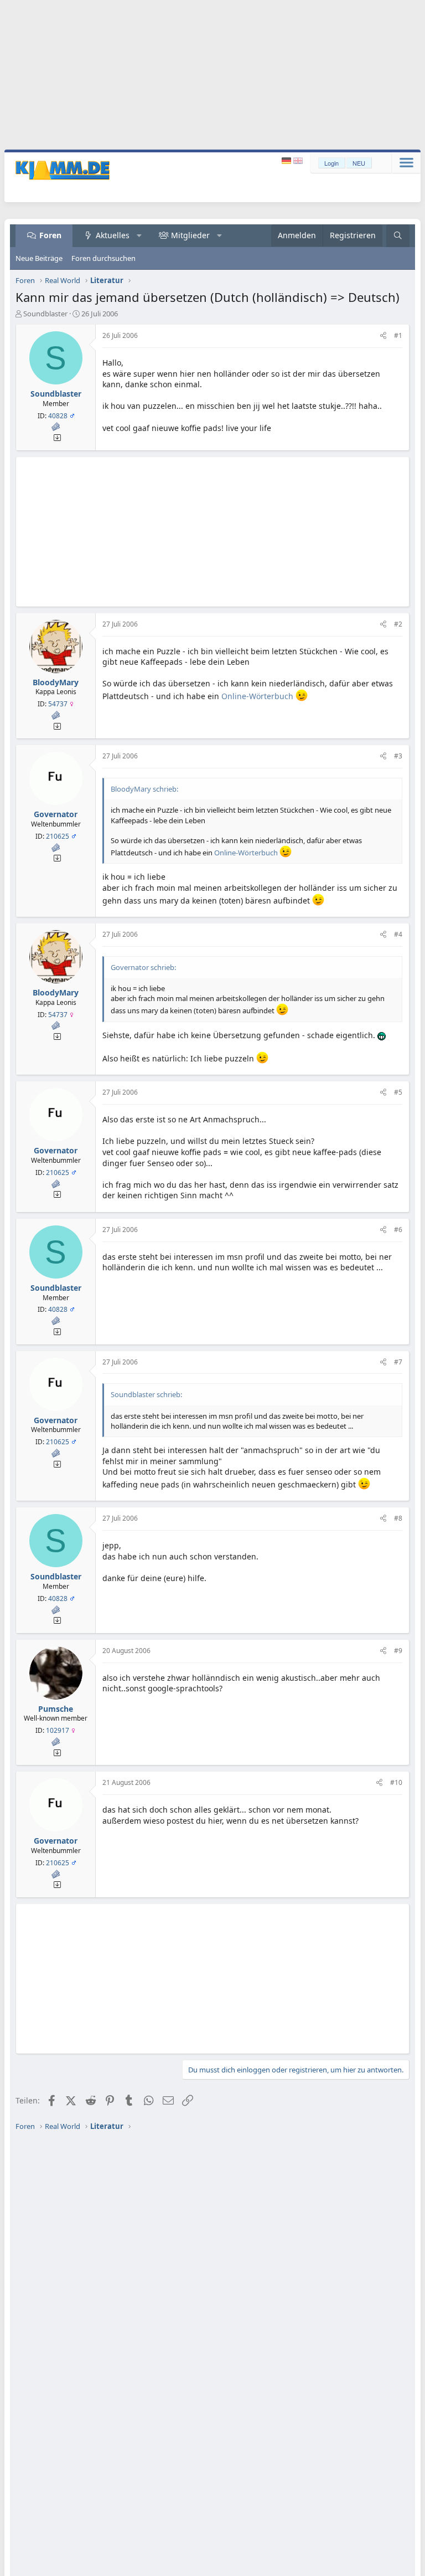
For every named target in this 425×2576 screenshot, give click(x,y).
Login (331, 163)
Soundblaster (45, 314)
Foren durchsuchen (103, 258)
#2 (398, 624)
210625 (58, 836)
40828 (58, 416)
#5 (398, 1092)
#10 (396, 1782)
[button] (139, 235)
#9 (398, 1651)
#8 (398, 1518)
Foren (50, 235)
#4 (398, 934)
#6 (398, 1230)
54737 (58, 704)
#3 (398, 756)
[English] (298, 161)
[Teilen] (383, 336)
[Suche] (398, 236)
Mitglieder (190, 235)
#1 (398, 335)
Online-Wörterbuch (258, 696)
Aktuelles (113, 235)
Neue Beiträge (39, 258)
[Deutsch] (287, 161)
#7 (398, 1362)
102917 (58, 1730)
